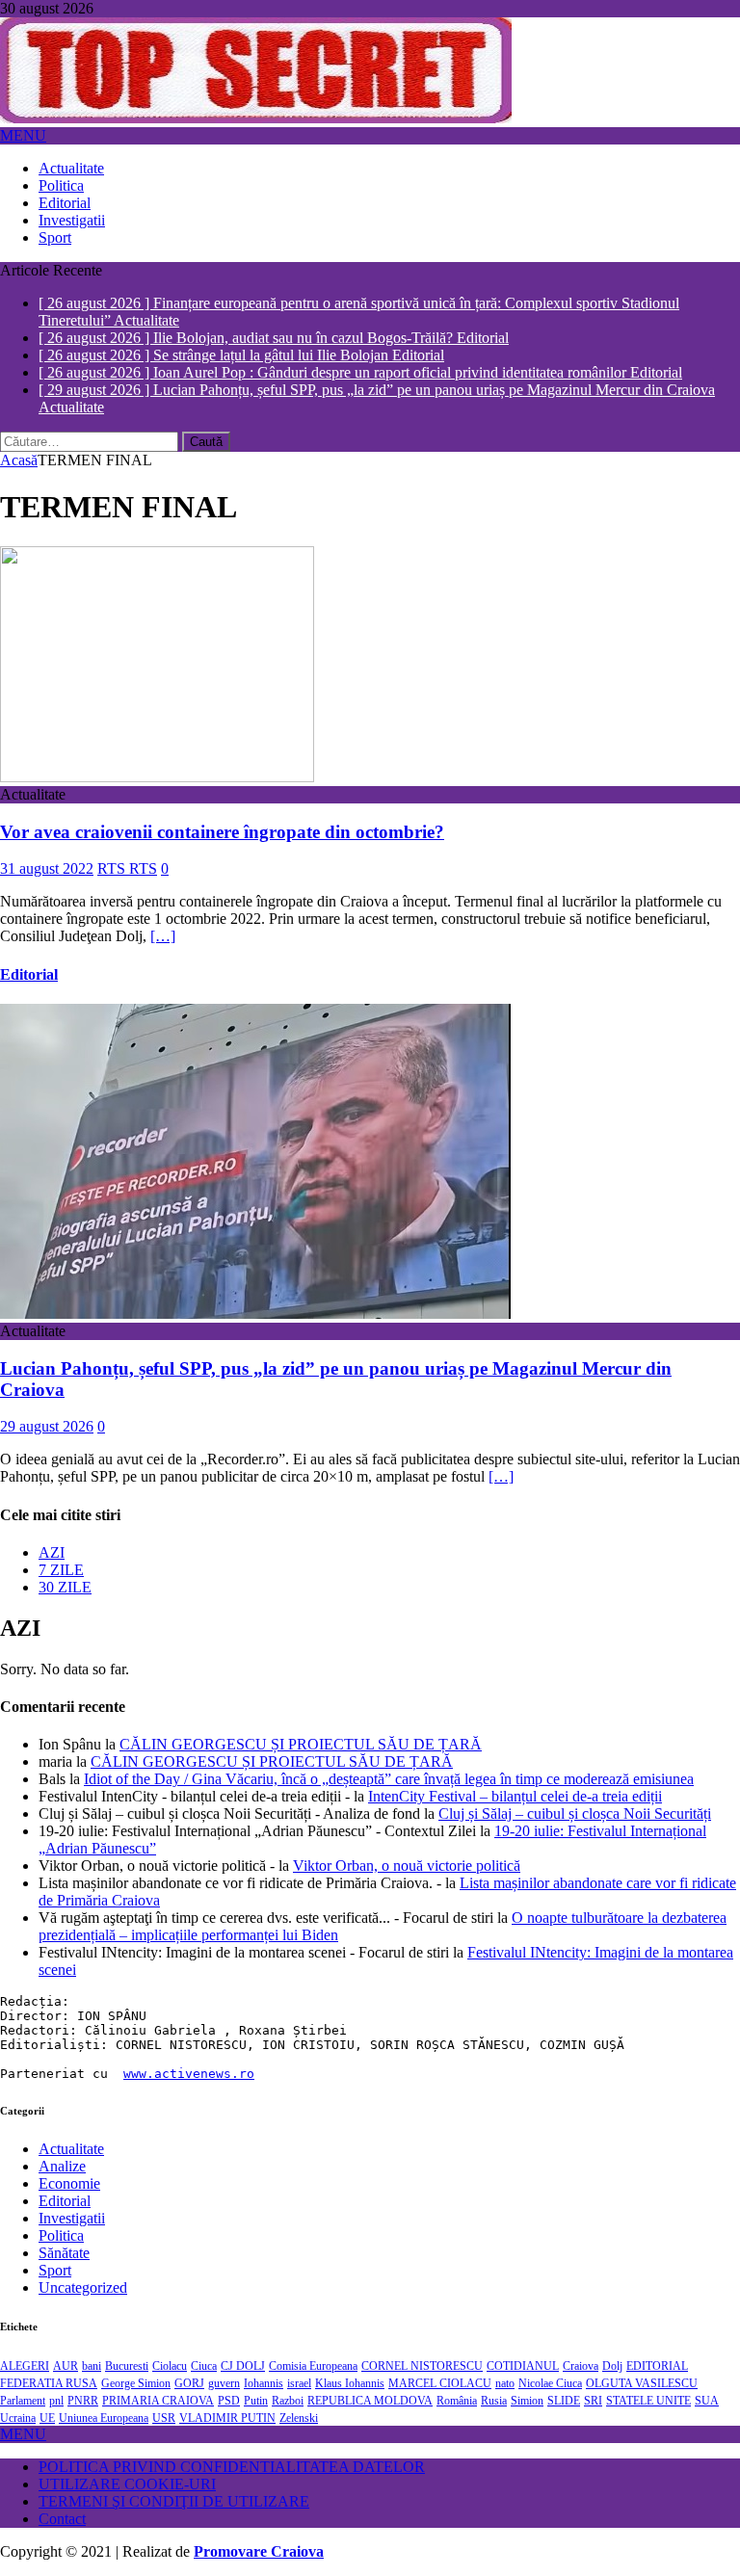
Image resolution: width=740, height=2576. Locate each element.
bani (92, 2341)
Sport (55, 237)
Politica (61, 185)
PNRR (83, 2376)
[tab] (389, 1528)
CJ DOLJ (243, 2341)
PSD (229, 2376)
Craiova (581, 2341)
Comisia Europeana (313, 2341)
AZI (52, 1527)
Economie (69, 2158)
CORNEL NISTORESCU (422, 2341)
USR (164, 2393)
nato (505, 2358)
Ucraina (18, 2393)
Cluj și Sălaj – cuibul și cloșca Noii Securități (575, 1788)
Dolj (612, 2341)
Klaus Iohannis (350, 2358)
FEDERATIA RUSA (49, 2358)
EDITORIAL (657, 2341)
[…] (163, 911)
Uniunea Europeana (104, 2393)
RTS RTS (127, 843)
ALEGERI (25, 2341)
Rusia (494, 2376)
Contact (62, 2494)
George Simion (136, 2358)
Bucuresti (127, 2341)
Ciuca (204, 2341)
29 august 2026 (47, 1401)
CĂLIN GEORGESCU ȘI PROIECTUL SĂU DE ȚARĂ (301, 1719)
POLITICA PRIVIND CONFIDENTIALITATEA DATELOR (232, 2442)
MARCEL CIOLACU (440, 2358)
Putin (256, 2376)
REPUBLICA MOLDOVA (370, 2376)
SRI (593, 2376)
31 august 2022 (47, 843)
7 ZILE (61, 1545)
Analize (62, 2141)
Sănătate (64, 2228)
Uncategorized (83, 2262)
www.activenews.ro (189, 2049)
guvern (224, 2358)
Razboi (288, 2376)
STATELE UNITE (648, 2376)
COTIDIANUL (523, 2341)
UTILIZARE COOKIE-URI (127, 2459)
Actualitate (71, 168)
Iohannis (264, 2358)
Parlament (23, 2376)
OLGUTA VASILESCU (642, 2358)
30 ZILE (65, 1562)
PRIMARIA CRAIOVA (158, 2376)
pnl (56, 2376)
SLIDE (564, 2376)
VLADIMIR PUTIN (227, 2393)
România (457, 2376)
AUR (66, 2341)
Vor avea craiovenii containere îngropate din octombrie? (222, 806)
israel (299, 2358)
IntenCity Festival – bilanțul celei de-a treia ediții (515, 1771)
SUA (707, 2376)
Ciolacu (170, 2341)
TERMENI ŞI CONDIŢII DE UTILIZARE (174, 2476)
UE (47, 2393)
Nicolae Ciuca (550, 2358)
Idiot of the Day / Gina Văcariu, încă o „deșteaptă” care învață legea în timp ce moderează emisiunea (389, 1754)
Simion (527, 2376)
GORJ (189, 2358)
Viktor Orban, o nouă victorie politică (407, 1840)
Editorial (65, 203)
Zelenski (299, 2393)
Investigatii (72, 220)
